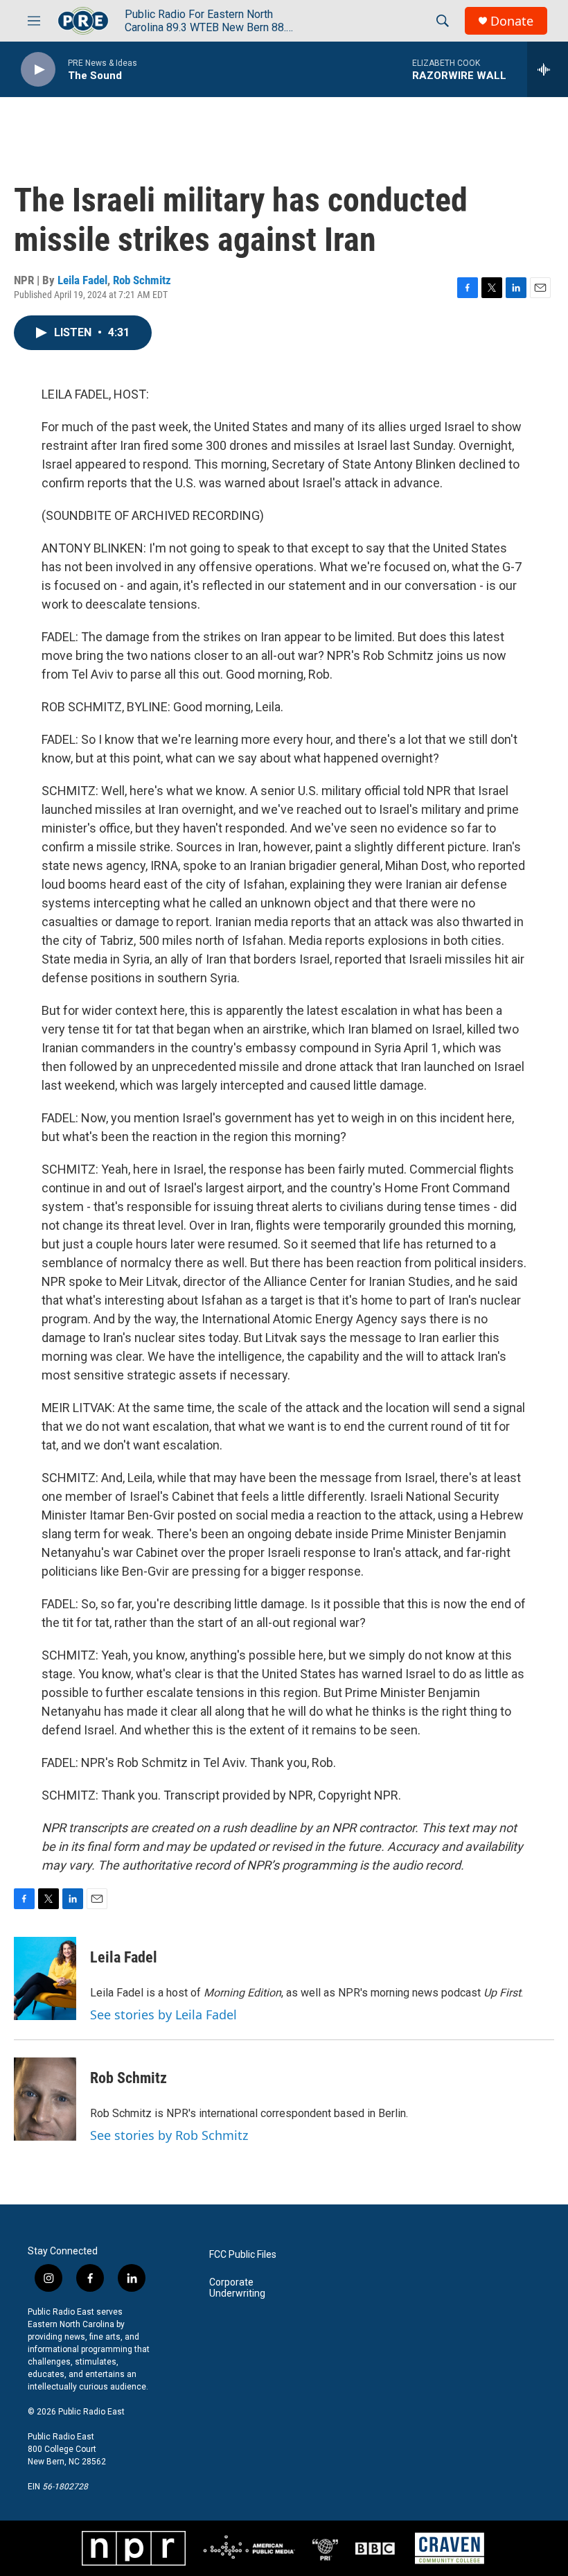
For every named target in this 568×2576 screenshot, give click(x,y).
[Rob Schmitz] (45, 2099)
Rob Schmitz (142, 280)
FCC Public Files (243, 2255)
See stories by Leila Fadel (163, 2014)
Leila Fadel (82, 280)
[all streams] (548, 69)
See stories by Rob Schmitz (169, 2135)
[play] (38, 70)
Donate (512, 21)
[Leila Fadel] (45, 1978)
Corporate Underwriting (237, 2288)
